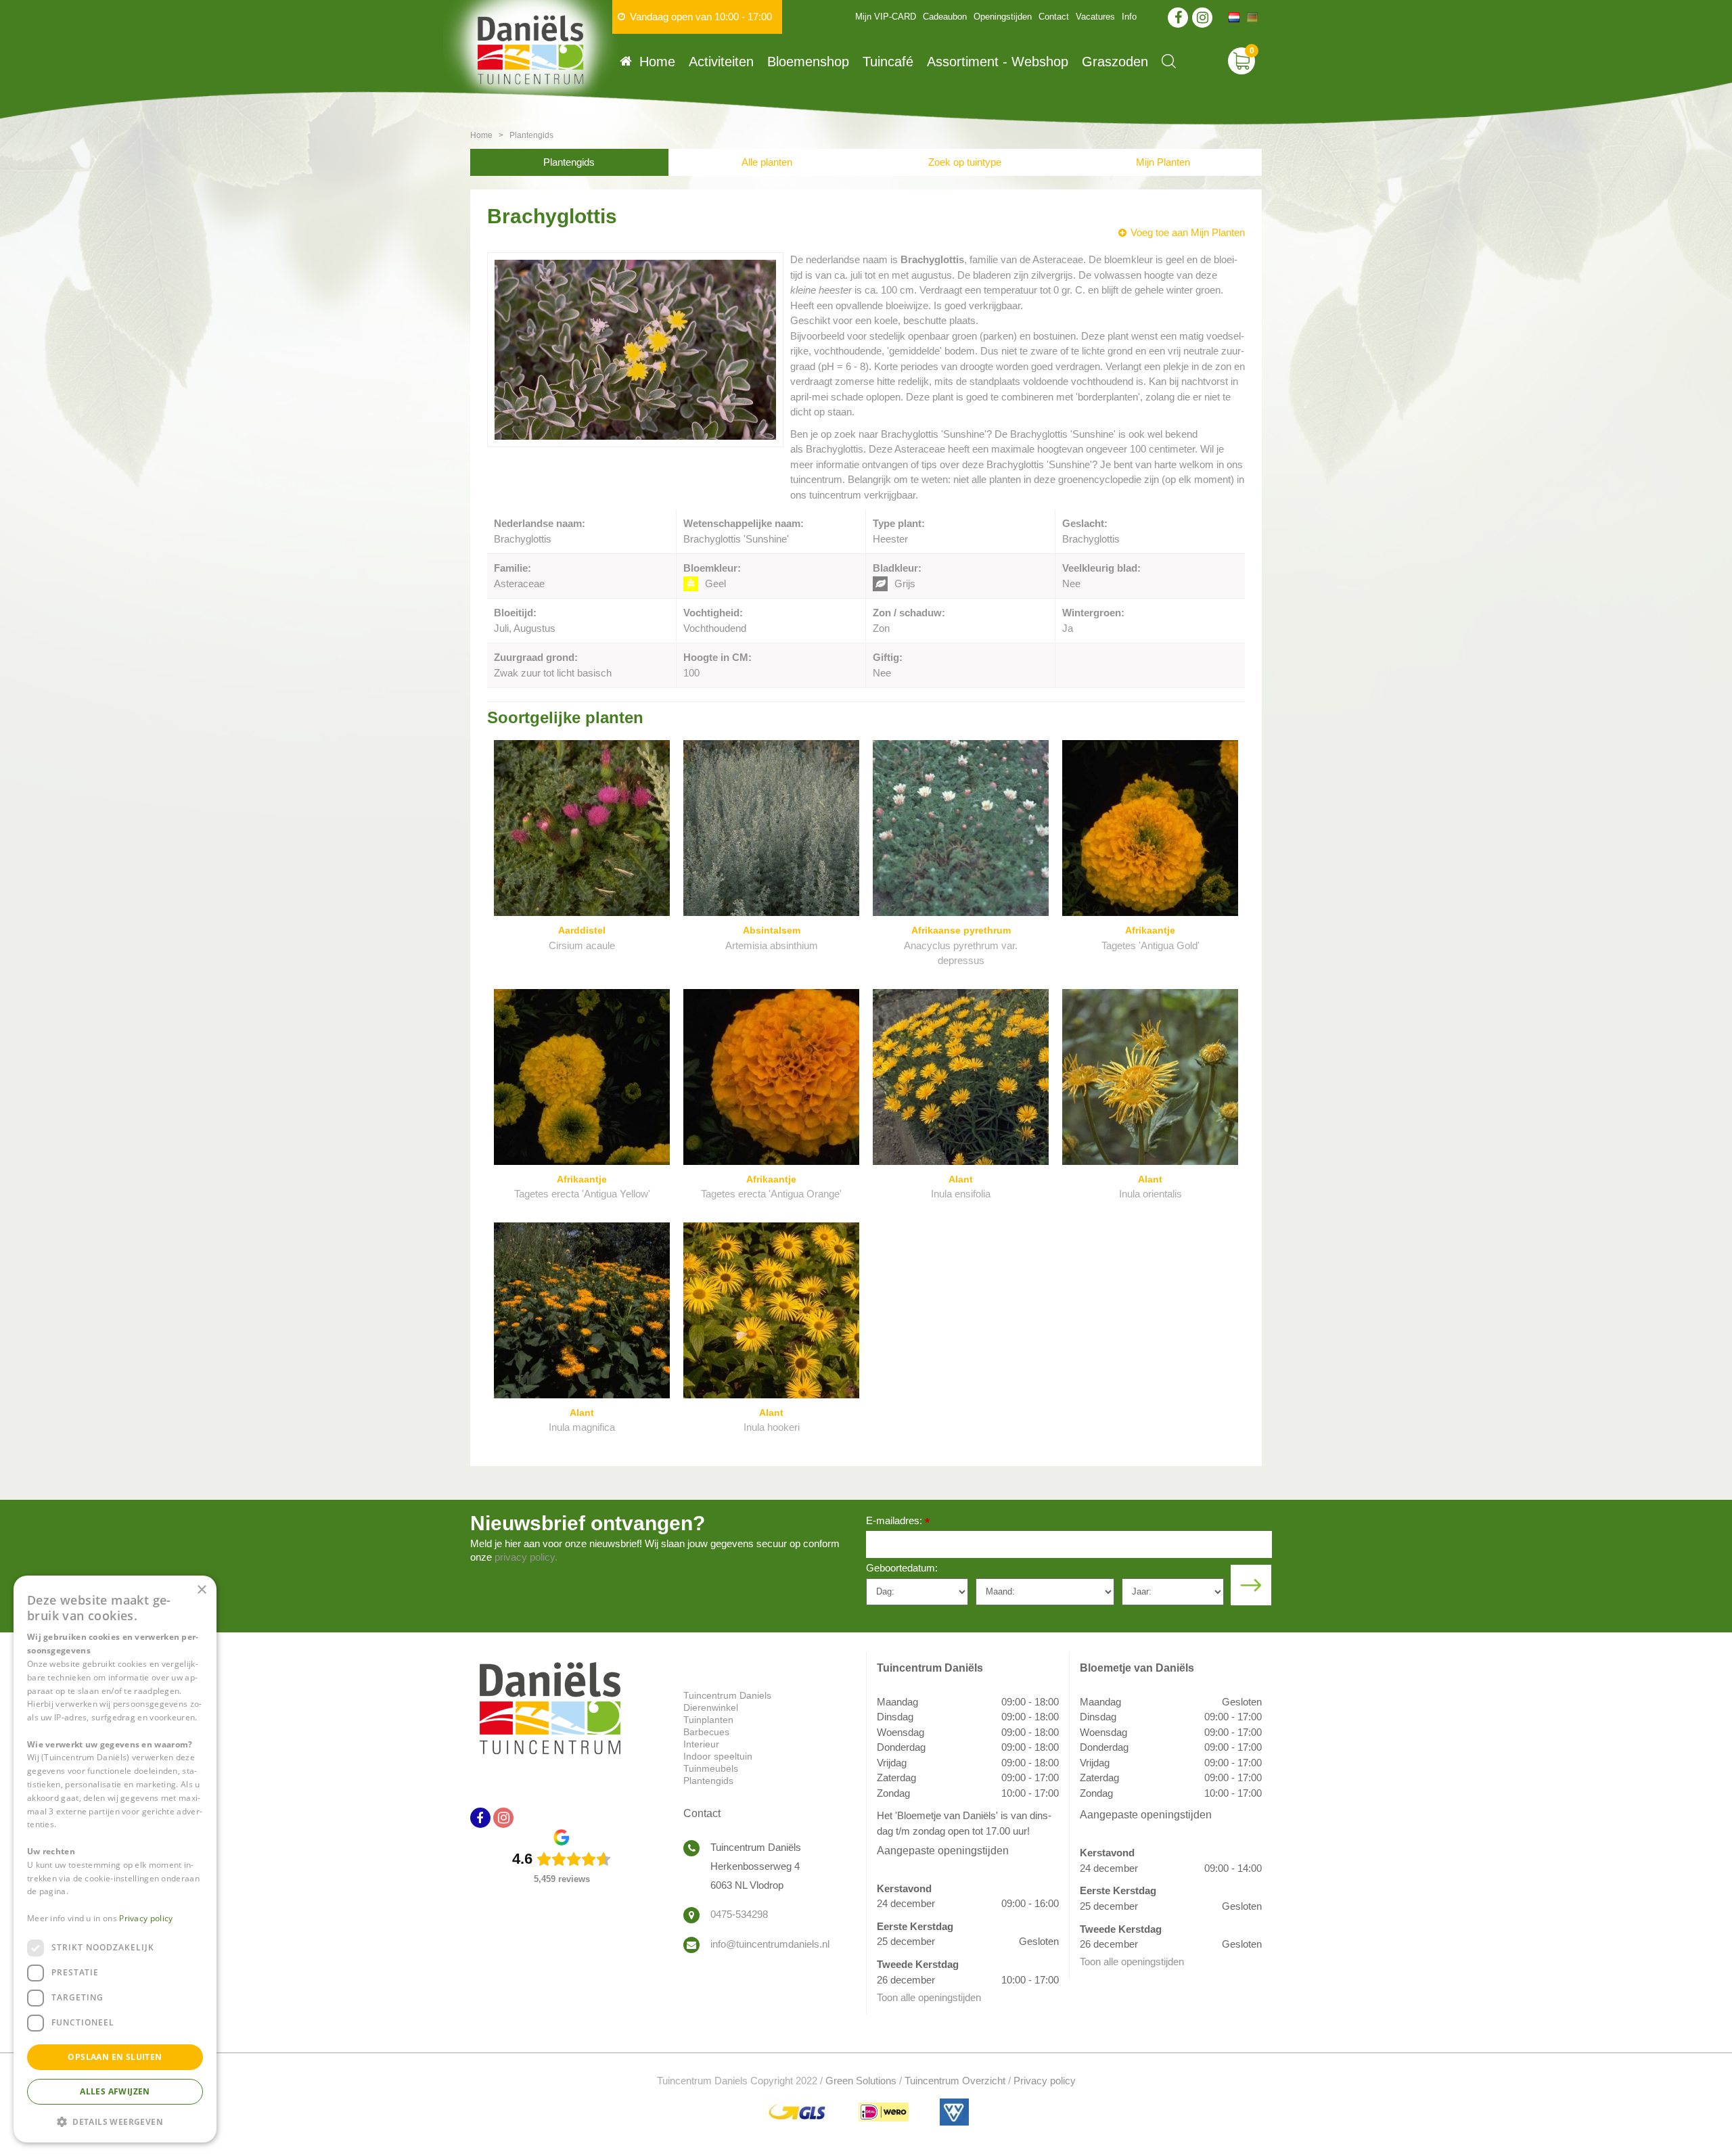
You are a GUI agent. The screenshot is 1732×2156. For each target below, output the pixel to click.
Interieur (701, 1744)
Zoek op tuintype (965, 162)
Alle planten (767, 162)
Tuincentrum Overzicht (955, 2081)
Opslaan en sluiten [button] (115, 2057)
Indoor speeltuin (718, 1756)
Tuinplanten (708, 1720)
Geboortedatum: (902, 1568)
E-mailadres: (898, 1522)
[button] (115, 2121)
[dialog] (115, 1859)
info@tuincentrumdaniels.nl (770, 1944)
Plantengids (569, 162)
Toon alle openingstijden (929, 1997)
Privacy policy (1045, 2081)
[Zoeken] (1169, 61)
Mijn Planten (1163, 162)
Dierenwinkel (711, 1707)
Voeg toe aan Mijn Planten (1188, 232)
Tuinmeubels (711, 1768)
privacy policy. (526, 1557)
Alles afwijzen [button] (115, 2091)
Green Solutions (861, 2081)
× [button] (201, 1590)
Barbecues (706, 1732)
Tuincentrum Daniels (727, 1695)
